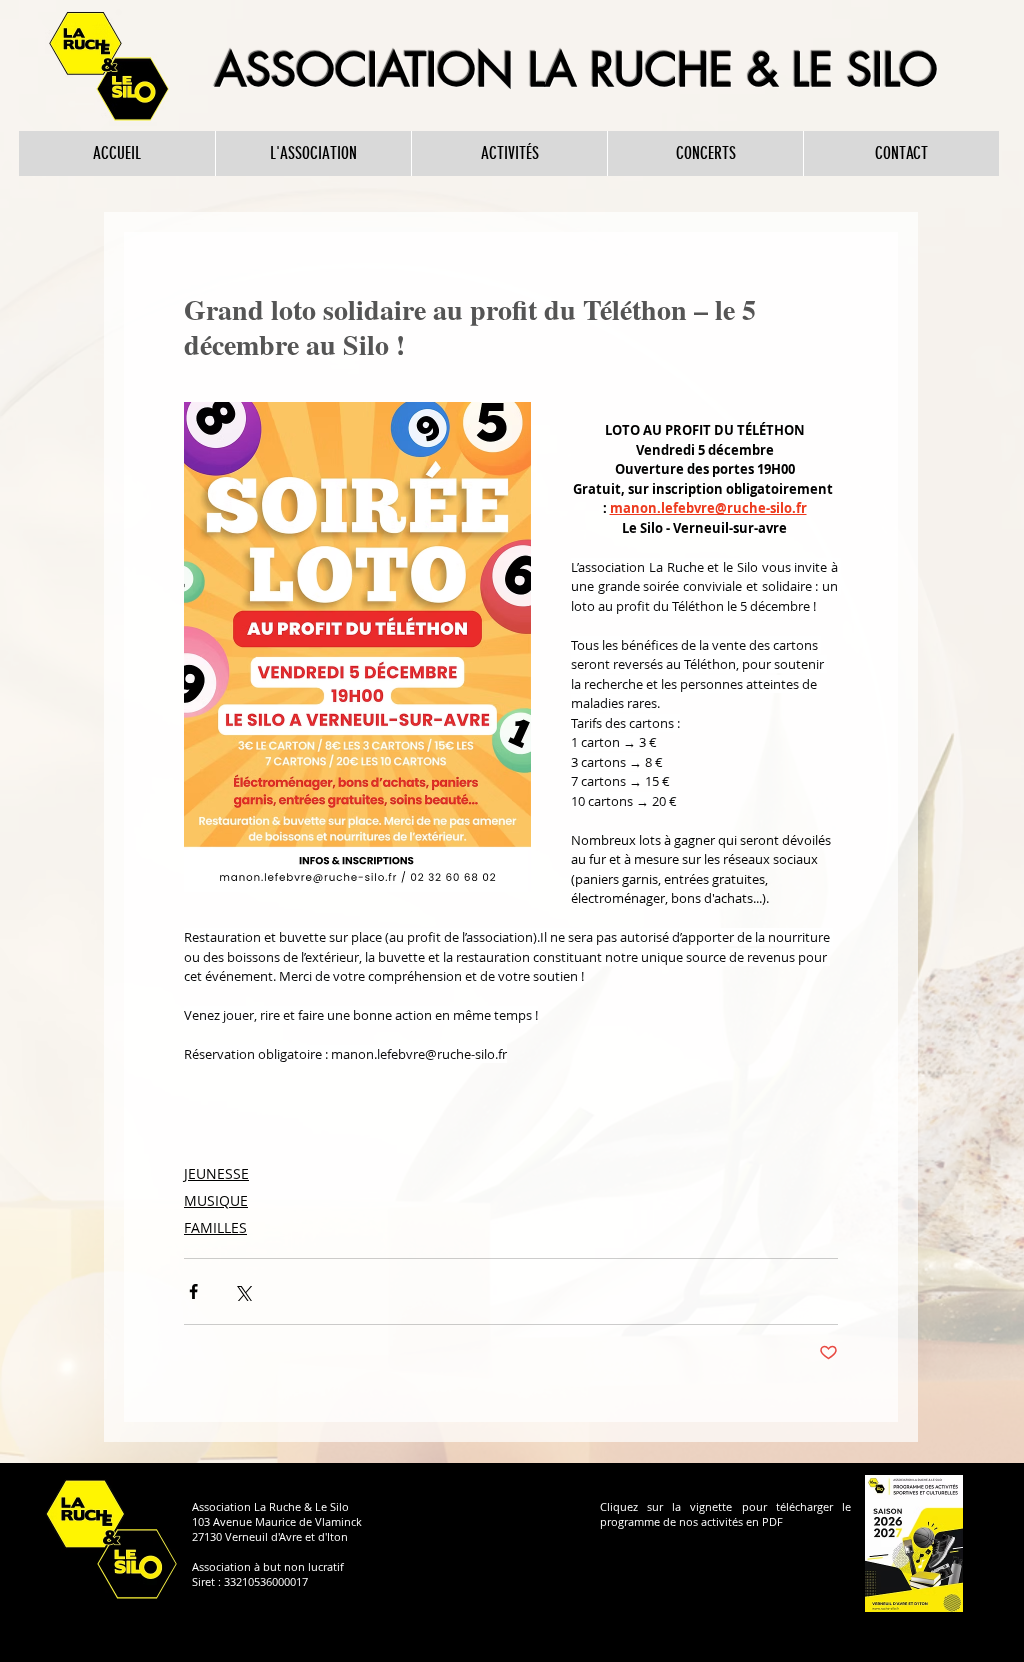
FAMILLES (215, 1227)
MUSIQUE (216, 1200)
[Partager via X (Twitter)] (242, 1291)
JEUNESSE (216, 1173)
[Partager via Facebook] (193, 1291)
